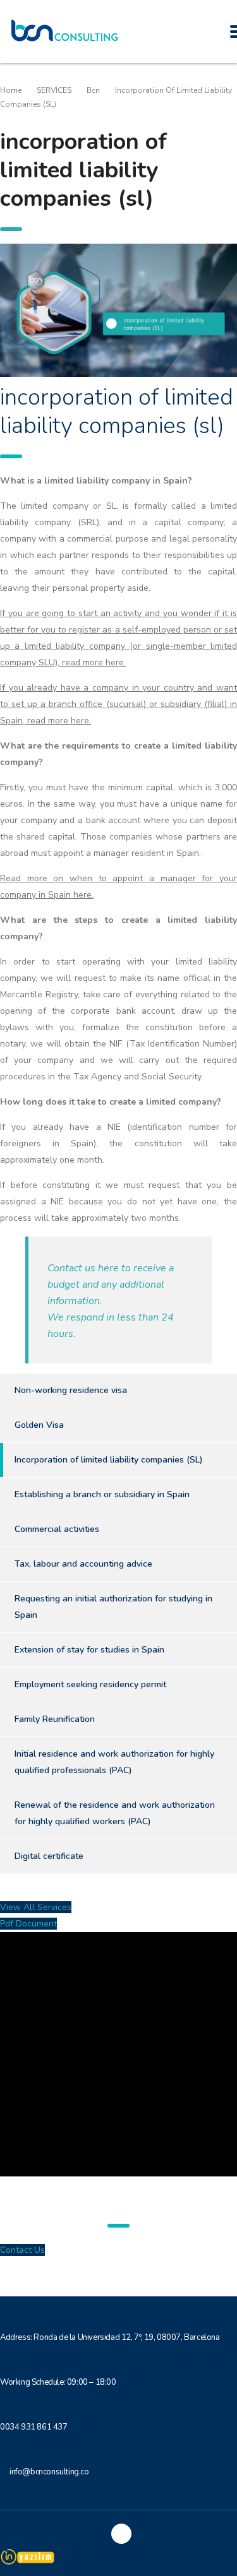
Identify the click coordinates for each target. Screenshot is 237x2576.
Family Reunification (55, 1719)
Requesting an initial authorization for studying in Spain (113, 1607)
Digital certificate (49, 1856)
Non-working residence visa (71, 1390)
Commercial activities (57, 1529)
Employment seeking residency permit (90, 1684)
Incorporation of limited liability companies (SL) (109, 1460)
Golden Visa (39, 1425)
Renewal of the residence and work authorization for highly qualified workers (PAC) (115, 1813)
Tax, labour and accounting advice (83, 1564)
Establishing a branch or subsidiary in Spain (102, 1494)
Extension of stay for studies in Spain (89, 1650)
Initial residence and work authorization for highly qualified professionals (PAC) (114, 1762)
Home (11, 90)
